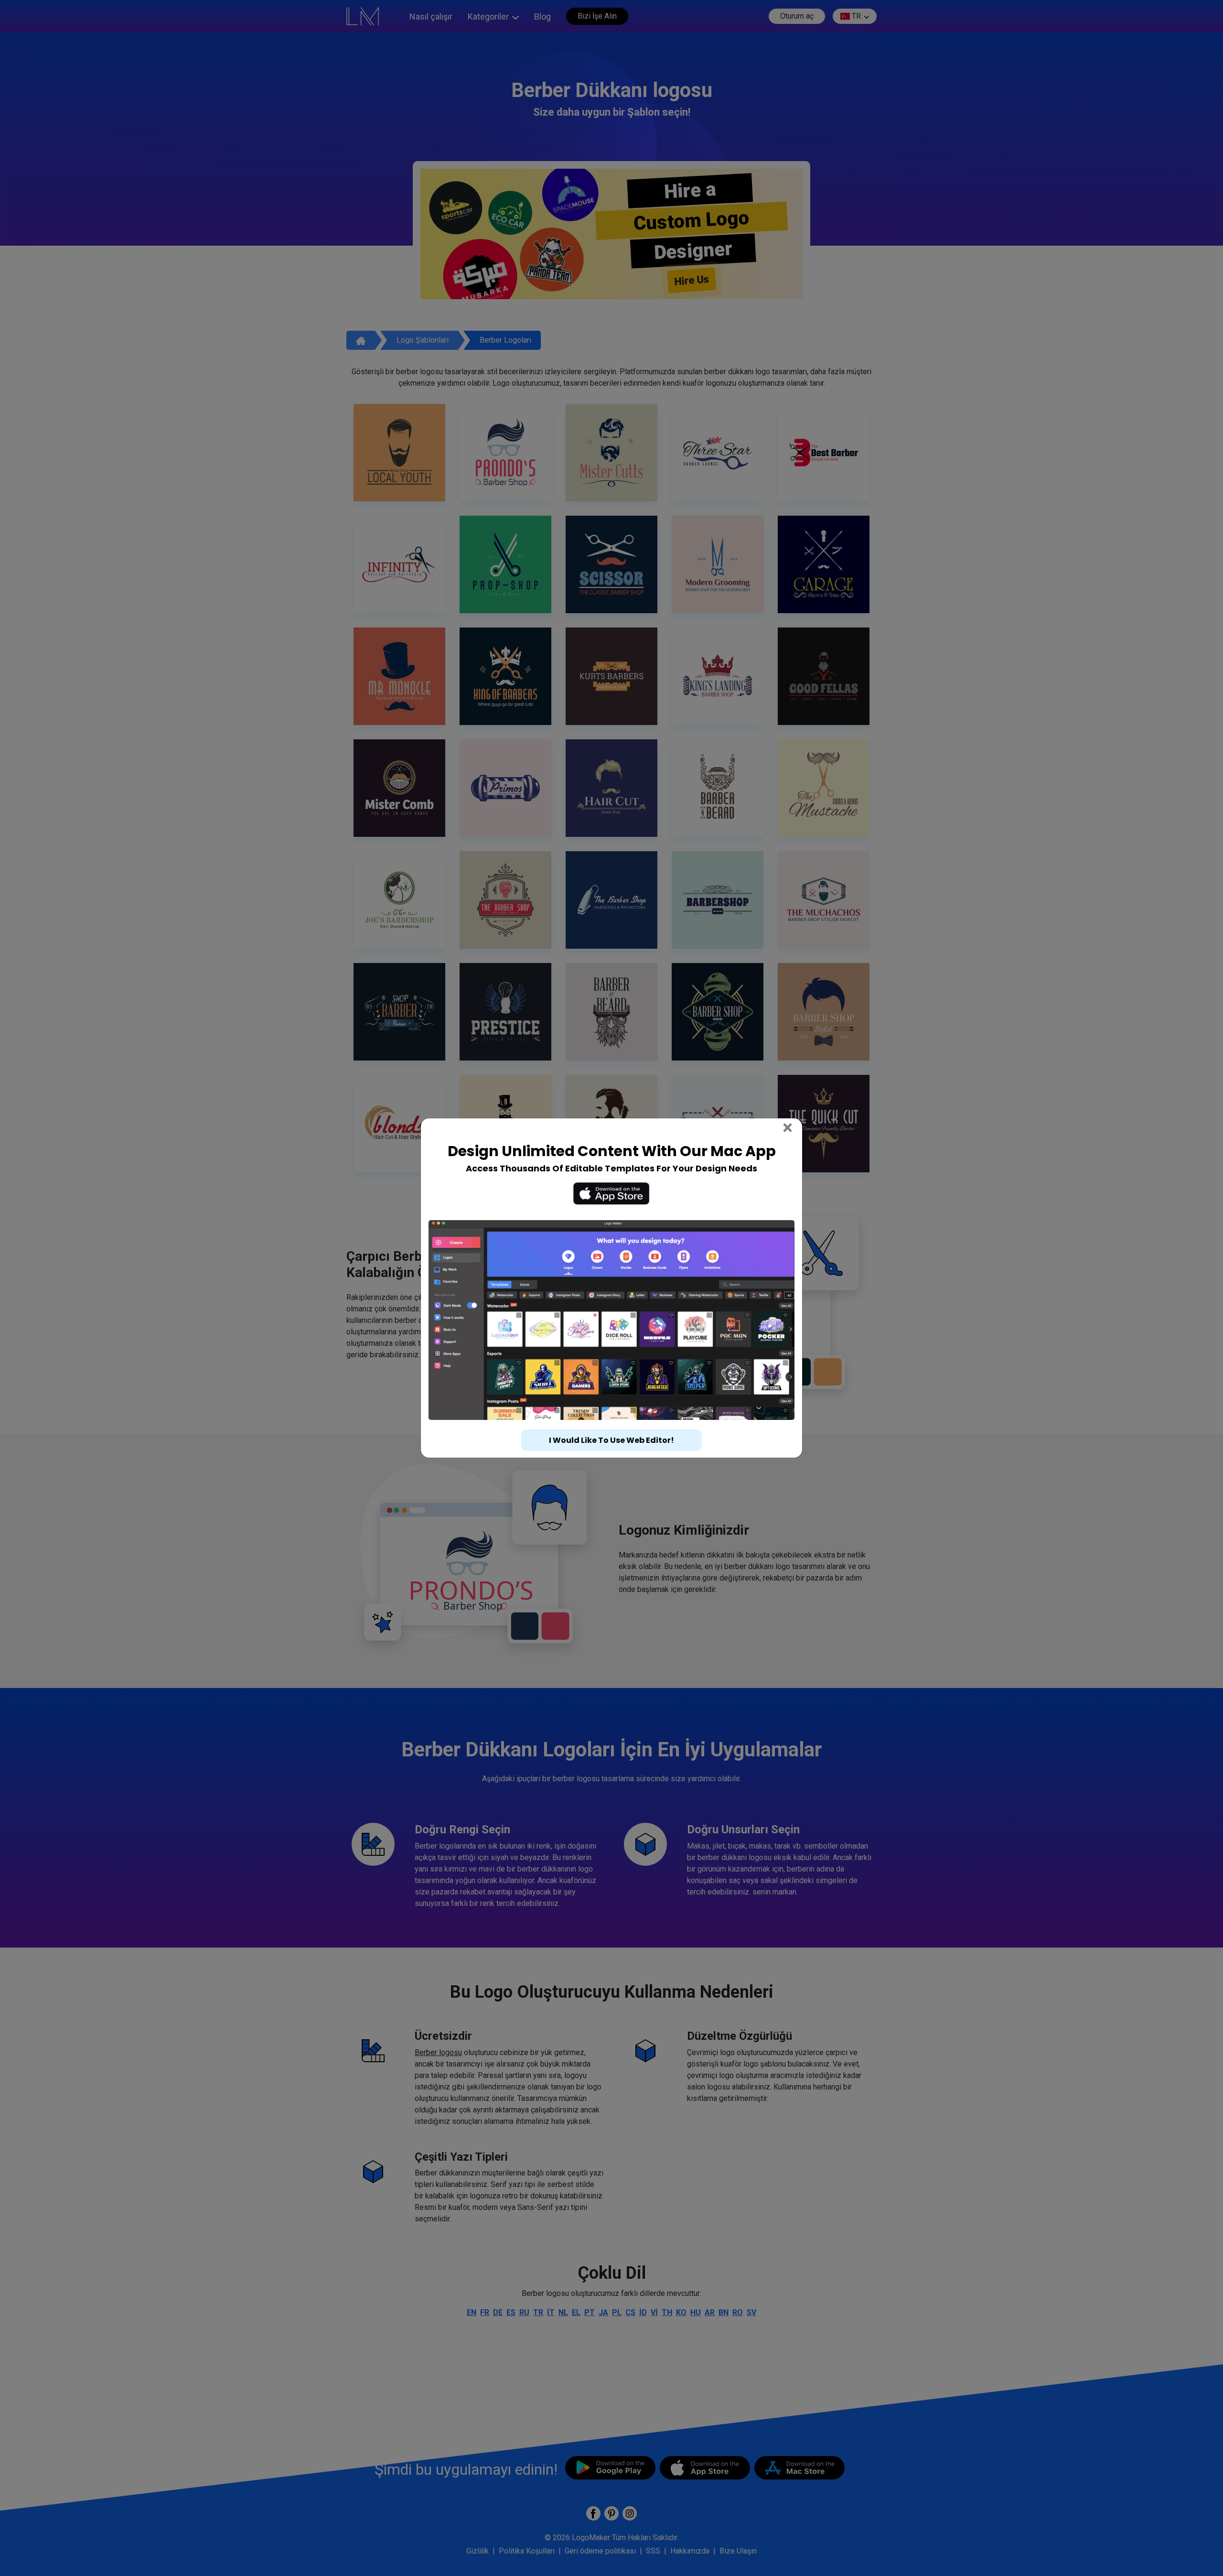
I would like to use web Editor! (611, 1440)
